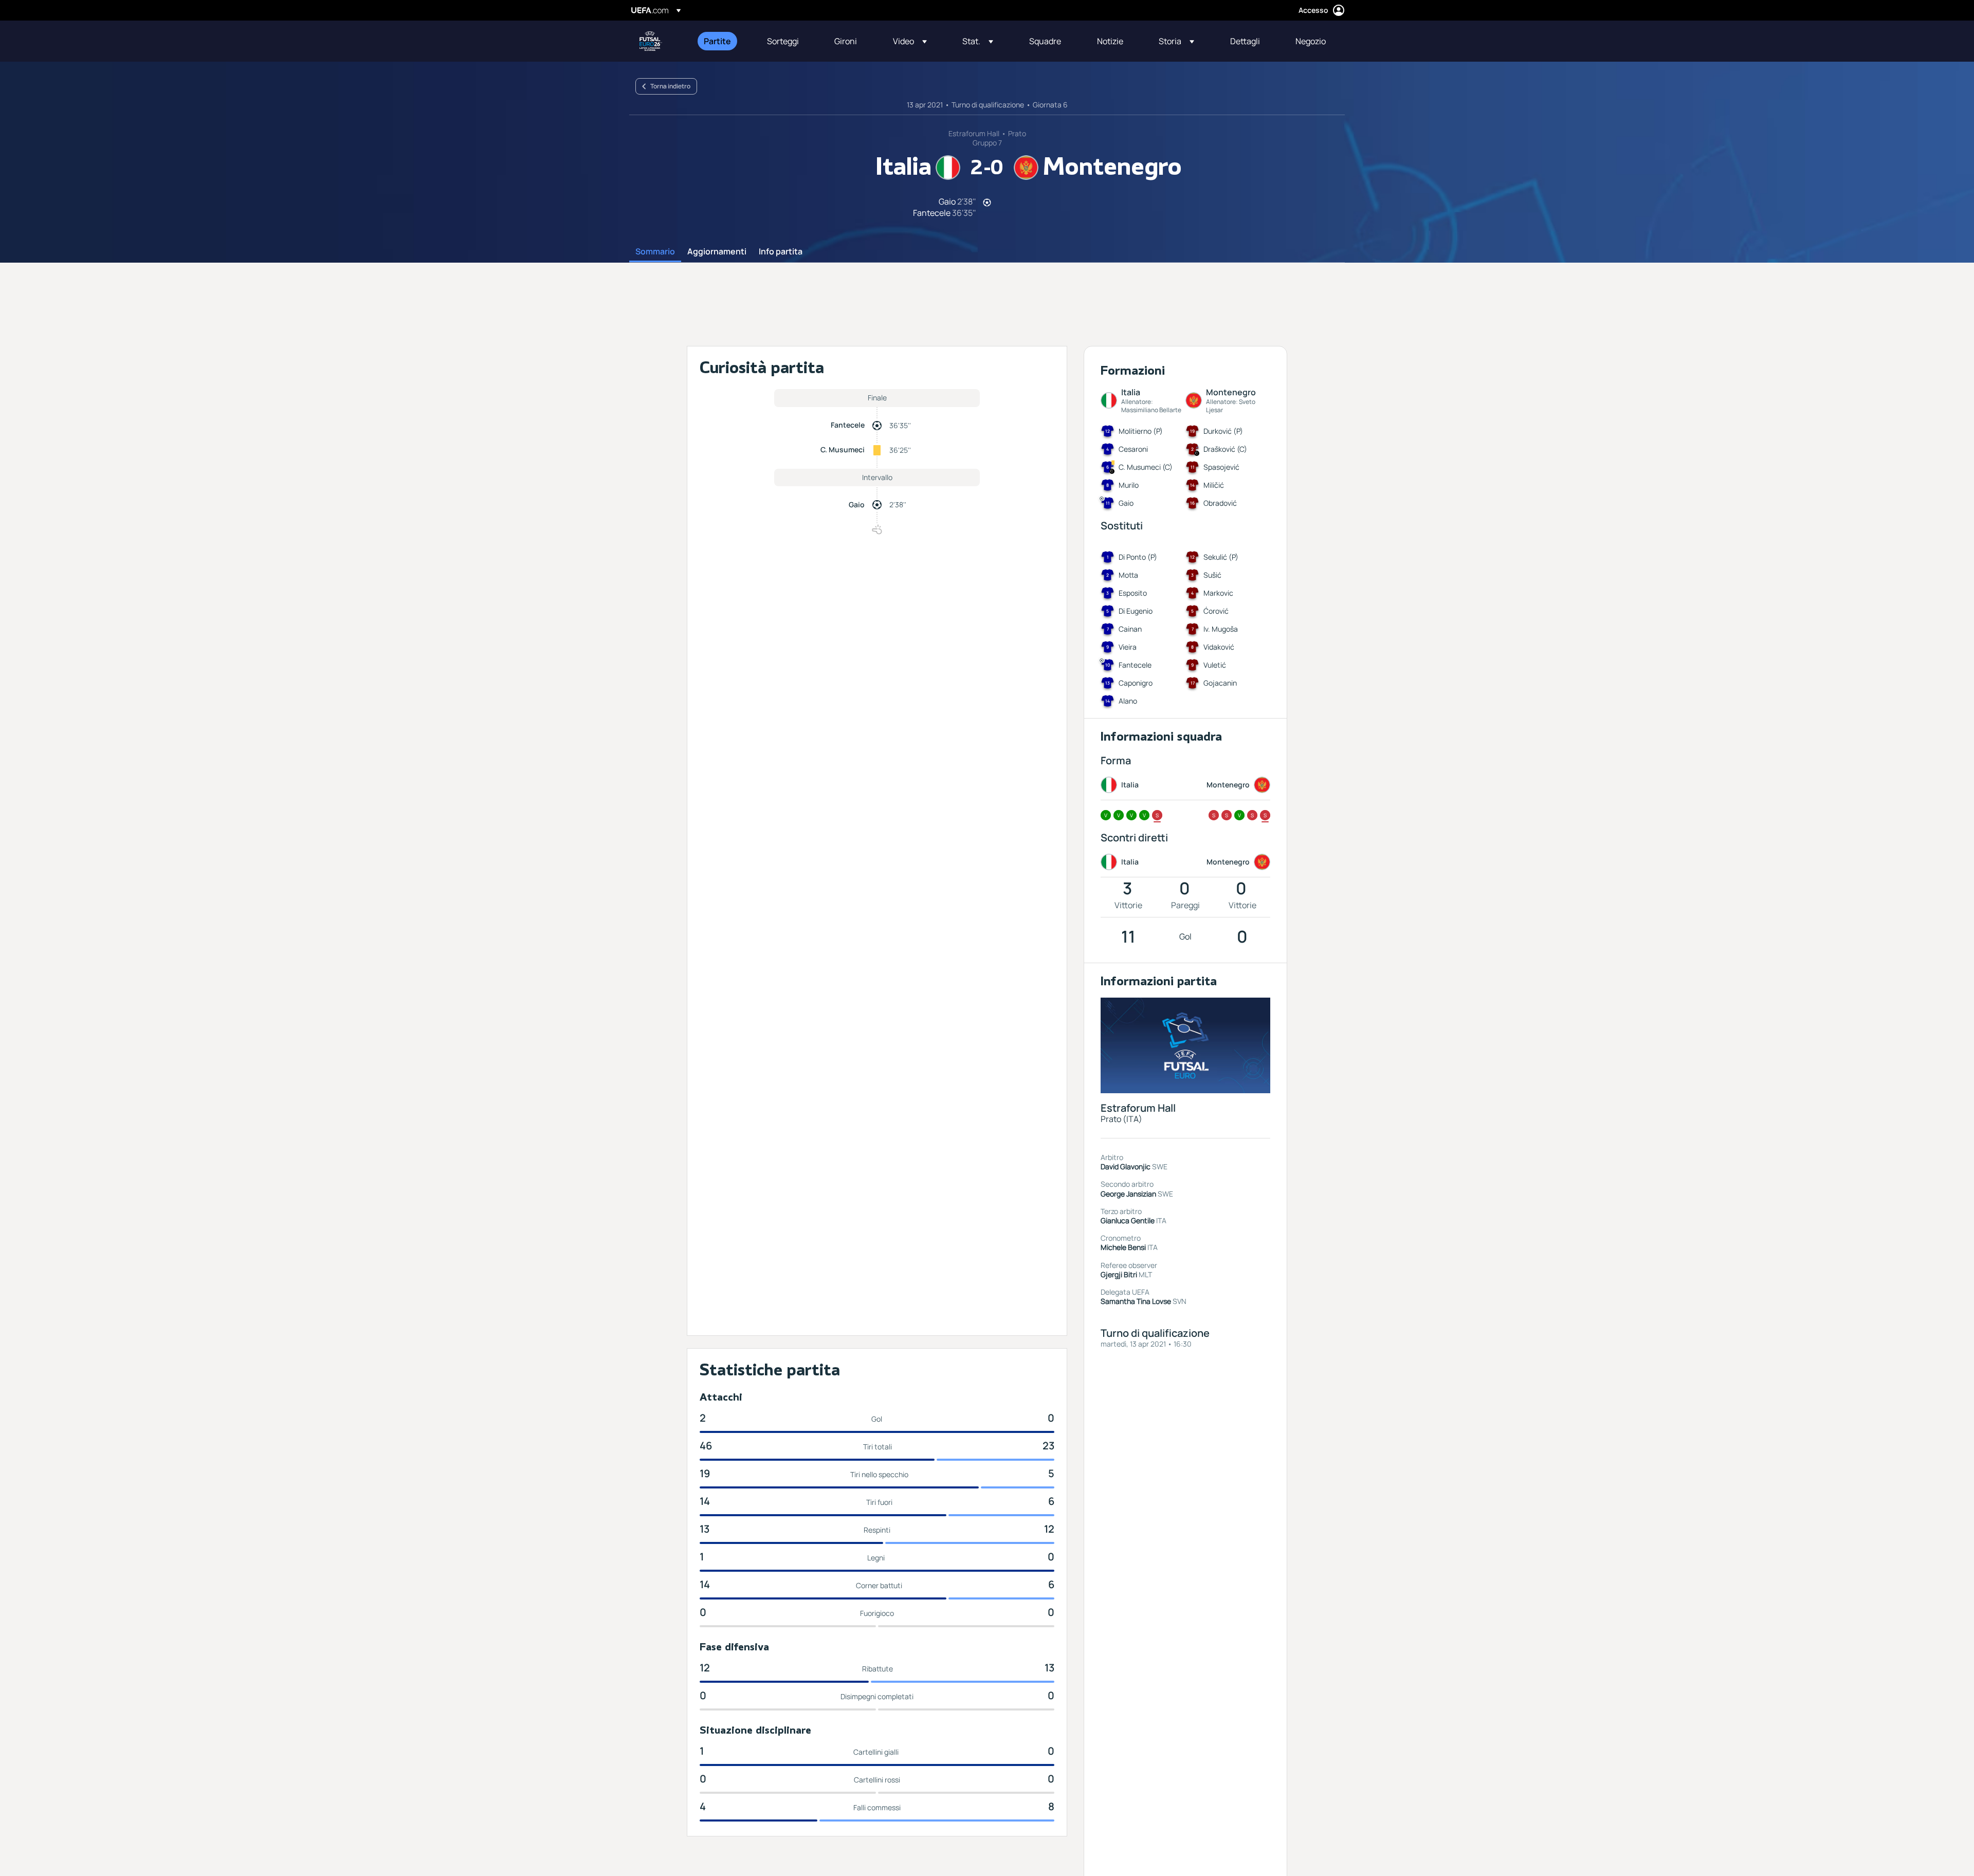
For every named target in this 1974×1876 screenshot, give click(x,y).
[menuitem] (723, 41)
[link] (717, 41)
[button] (910, 41)
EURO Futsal (651, 41)
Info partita (781, 252)
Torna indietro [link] (670, 86)
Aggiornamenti (717, 252)
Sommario (655, 252)
